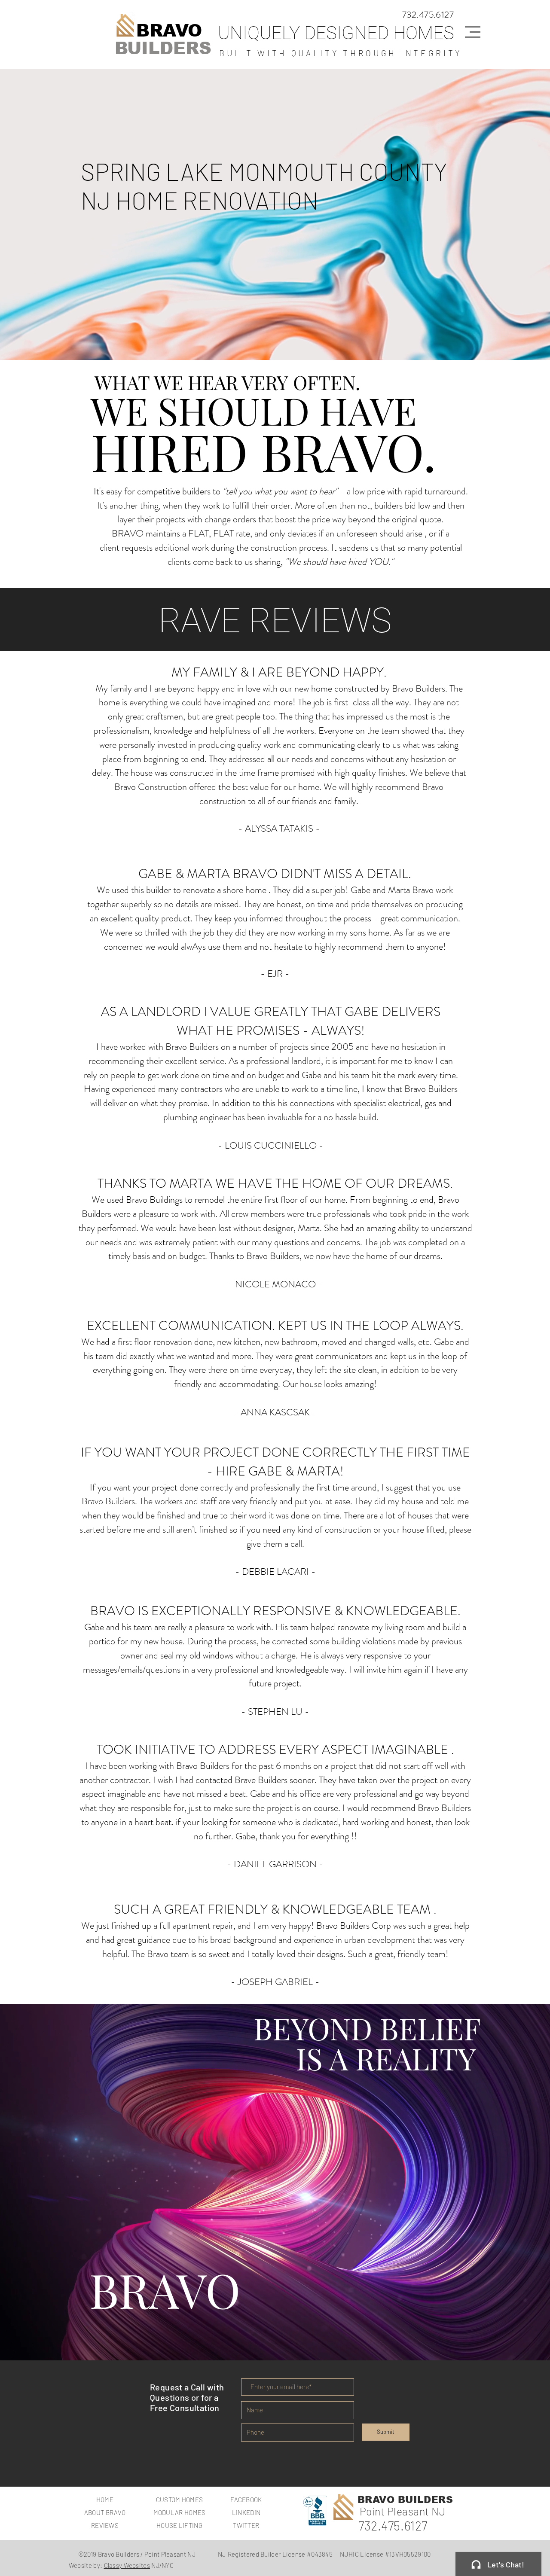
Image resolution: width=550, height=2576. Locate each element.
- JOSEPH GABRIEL (272, 1982)
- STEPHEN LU (272, 1712)
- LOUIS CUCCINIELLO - (271, 1145)
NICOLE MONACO (277, 1284)
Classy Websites (127, 2565)
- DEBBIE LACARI (272, 1572)
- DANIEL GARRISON (272, 1864)
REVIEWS (105, 2525)
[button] (473, 32)
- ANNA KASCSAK (272, 1412)
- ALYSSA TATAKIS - (279, 828)
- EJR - (275, 974)
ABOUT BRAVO (105, 2512)
